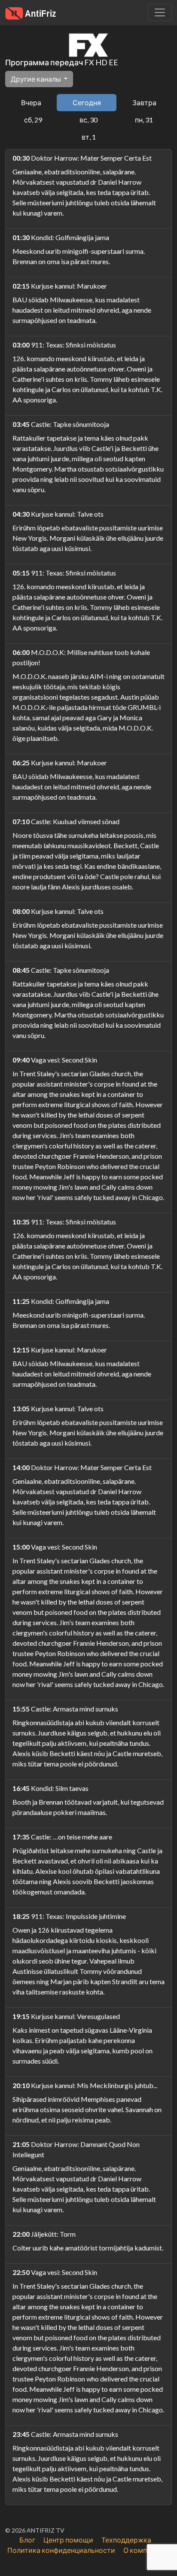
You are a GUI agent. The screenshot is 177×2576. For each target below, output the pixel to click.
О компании (143, 2550)
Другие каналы (37, 79)
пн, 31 (144, 120)
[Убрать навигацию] (160, 12)
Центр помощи (68, 2540)
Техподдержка (126, 2540)
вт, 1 (89, 137)
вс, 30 (88, 120)
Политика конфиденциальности (61, 2550)
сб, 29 (33, 120)
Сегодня (87, 102)
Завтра (144, 102)
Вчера (31, 102)
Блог (27, 2540)
